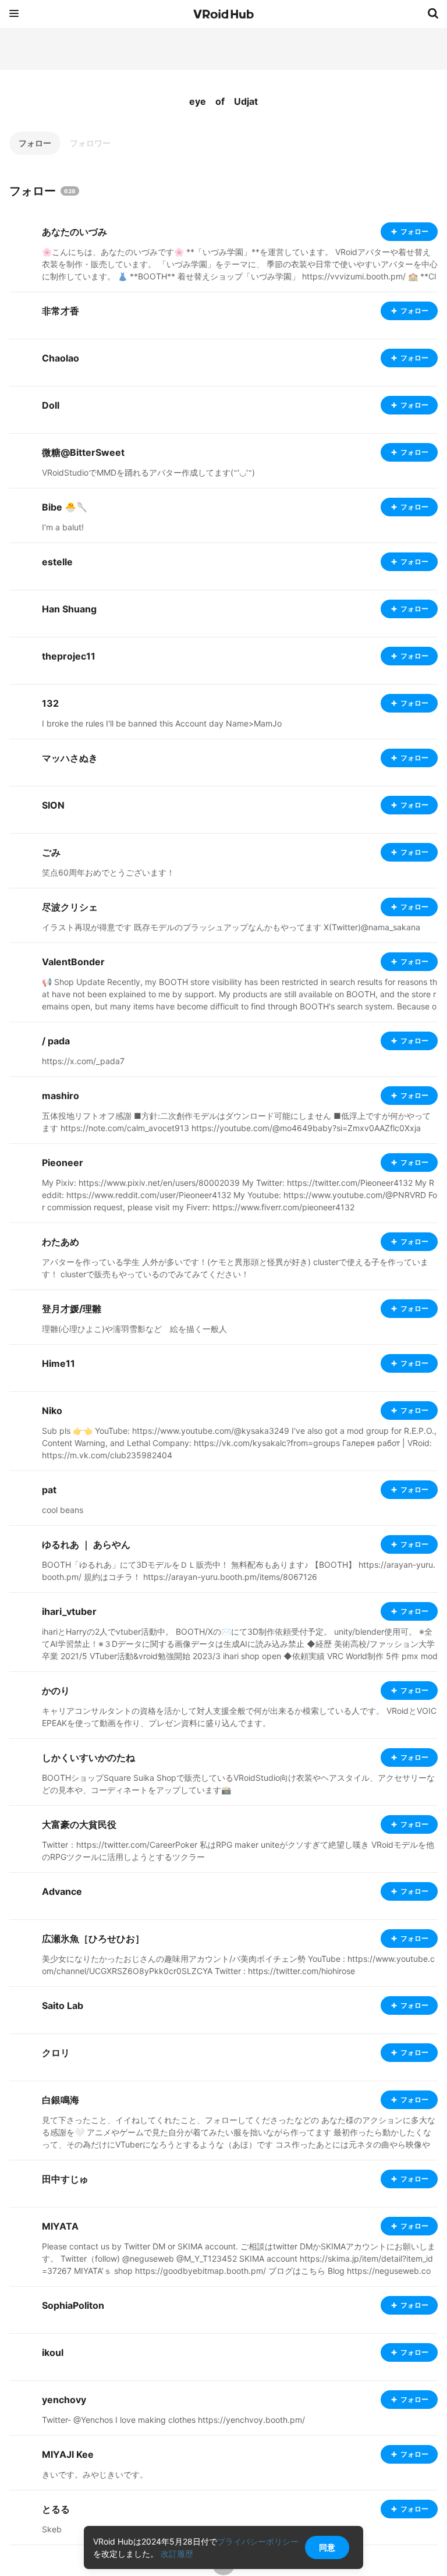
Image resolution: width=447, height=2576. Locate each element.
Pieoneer (63, 1163)
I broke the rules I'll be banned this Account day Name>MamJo (162, 723)
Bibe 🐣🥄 (65, 507)
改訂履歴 (177, 2554)
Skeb (52, 2529)
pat (49, 1490)
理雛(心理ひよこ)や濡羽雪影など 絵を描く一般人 (134, 1329)
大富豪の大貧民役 (79, 1824)
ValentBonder (73, 962)
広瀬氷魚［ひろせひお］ (93, 1939)
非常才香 (61, 311)
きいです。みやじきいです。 (95, 2474)
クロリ (56, 2053)
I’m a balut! (63, 527)
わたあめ (61, 1242)
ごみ (51, 852)
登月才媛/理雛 (72, 1309)
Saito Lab (63, 2005)
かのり (56, 1691)
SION (53, 805)
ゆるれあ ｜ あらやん (86, 1544)
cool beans (63, 1510)
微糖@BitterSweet (83, 452)
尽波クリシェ (70, 907)
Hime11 (58, 1363)
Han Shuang (69, 609)
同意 (327, 2547)
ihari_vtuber (69, 1611)
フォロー (35, 143)
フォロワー (90, 143)
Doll (51, 405)
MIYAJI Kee (68, 2454)
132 (50, 703)
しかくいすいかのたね (88, 1758)
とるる (56, 2509)
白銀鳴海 (61, 2100)
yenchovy (64, 2400)
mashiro (61, 1096)
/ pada (56, 1041)
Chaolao (61, 358)
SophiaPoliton (73, 2305)
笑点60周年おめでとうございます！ (108, 872)
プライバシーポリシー (258, 2541)
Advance (62, 1891)
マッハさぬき (70, 758)
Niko (52, 1411)
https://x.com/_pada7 (83, 1061)
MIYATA (60, 2226)
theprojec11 (69, 656)
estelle (57, 562)
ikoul (53, 2352)
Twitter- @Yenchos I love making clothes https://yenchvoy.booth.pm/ (173, 2420)
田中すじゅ (65, 2179)
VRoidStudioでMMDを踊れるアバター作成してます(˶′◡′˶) (148, 472)
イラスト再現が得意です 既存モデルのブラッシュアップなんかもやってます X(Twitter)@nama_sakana (231, 927)
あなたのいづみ (74, 232)
